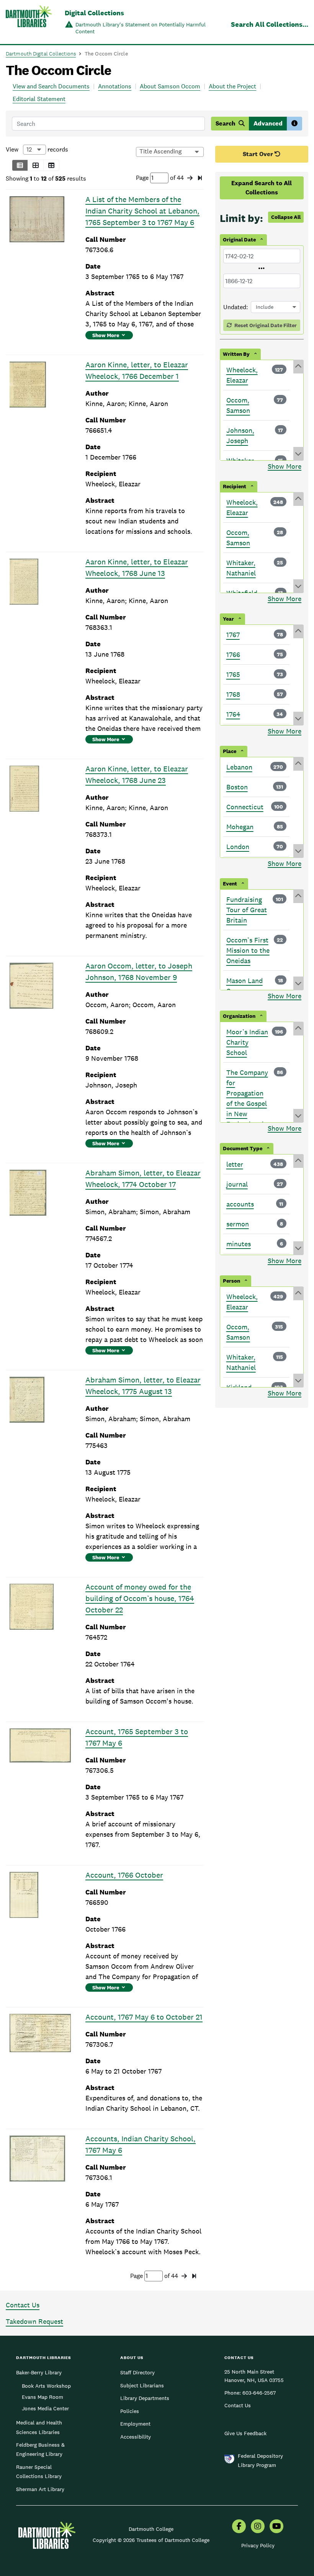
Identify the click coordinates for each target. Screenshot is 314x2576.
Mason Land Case (244, 986)
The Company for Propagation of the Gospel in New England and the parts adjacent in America (247, 1114)
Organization (239, 1016)
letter (235, 1164)
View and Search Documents (51, 86)
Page (143, 178)
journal (237, 1184)
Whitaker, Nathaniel (241, 568)
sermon (238, 1224)
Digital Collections (94, 13)
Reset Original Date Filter (265, 325)
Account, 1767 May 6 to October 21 (144, 2017)
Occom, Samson (238, 405)
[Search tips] (294, 124)
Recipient (235, 486)
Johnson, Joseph (240, 435)
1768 (233, 694)
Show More (106, 335)
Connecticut (245, 807)
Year (228, 619)
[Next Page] (190, 178)
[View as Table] (51, 165)
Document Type (243, 1148)
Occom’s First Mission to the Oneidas (248, 950)
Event (230, 884)
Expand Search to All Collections (262, 188)
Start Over (259, 154)
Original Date (239, 240)
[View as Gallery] (36, 165)
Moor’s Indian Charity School (247, 1042)
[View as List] (20, 165)
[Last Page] (200, 178)
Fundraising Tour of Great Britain (247, 910)
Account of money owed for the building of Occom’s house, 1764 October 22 (140, 1598)
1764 (233, 714)
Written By (236, 354)
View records (37, 149)
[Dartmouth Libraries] (29, 23)
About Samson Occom (170, 86)
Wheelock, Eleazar (242, 375)
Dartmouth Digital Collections (41, 54)
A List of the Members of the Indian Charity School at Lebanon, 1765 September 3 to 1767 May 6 (142, 211)
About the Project (232, 86)
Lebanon (239, 767)
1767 (233, 635)
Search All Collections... (270, 24)
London (238, 847)
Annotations (115, 86)
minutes (239, 1244)
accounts (240, 1204)
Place (230, 751)
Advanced (268, 123)
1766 (233, 655)
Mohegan (240, 827)
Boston (237, 787)
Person (231, 1281)
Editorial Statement (39, 99)
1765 (233, 674)
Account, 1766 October (124, 1875)
